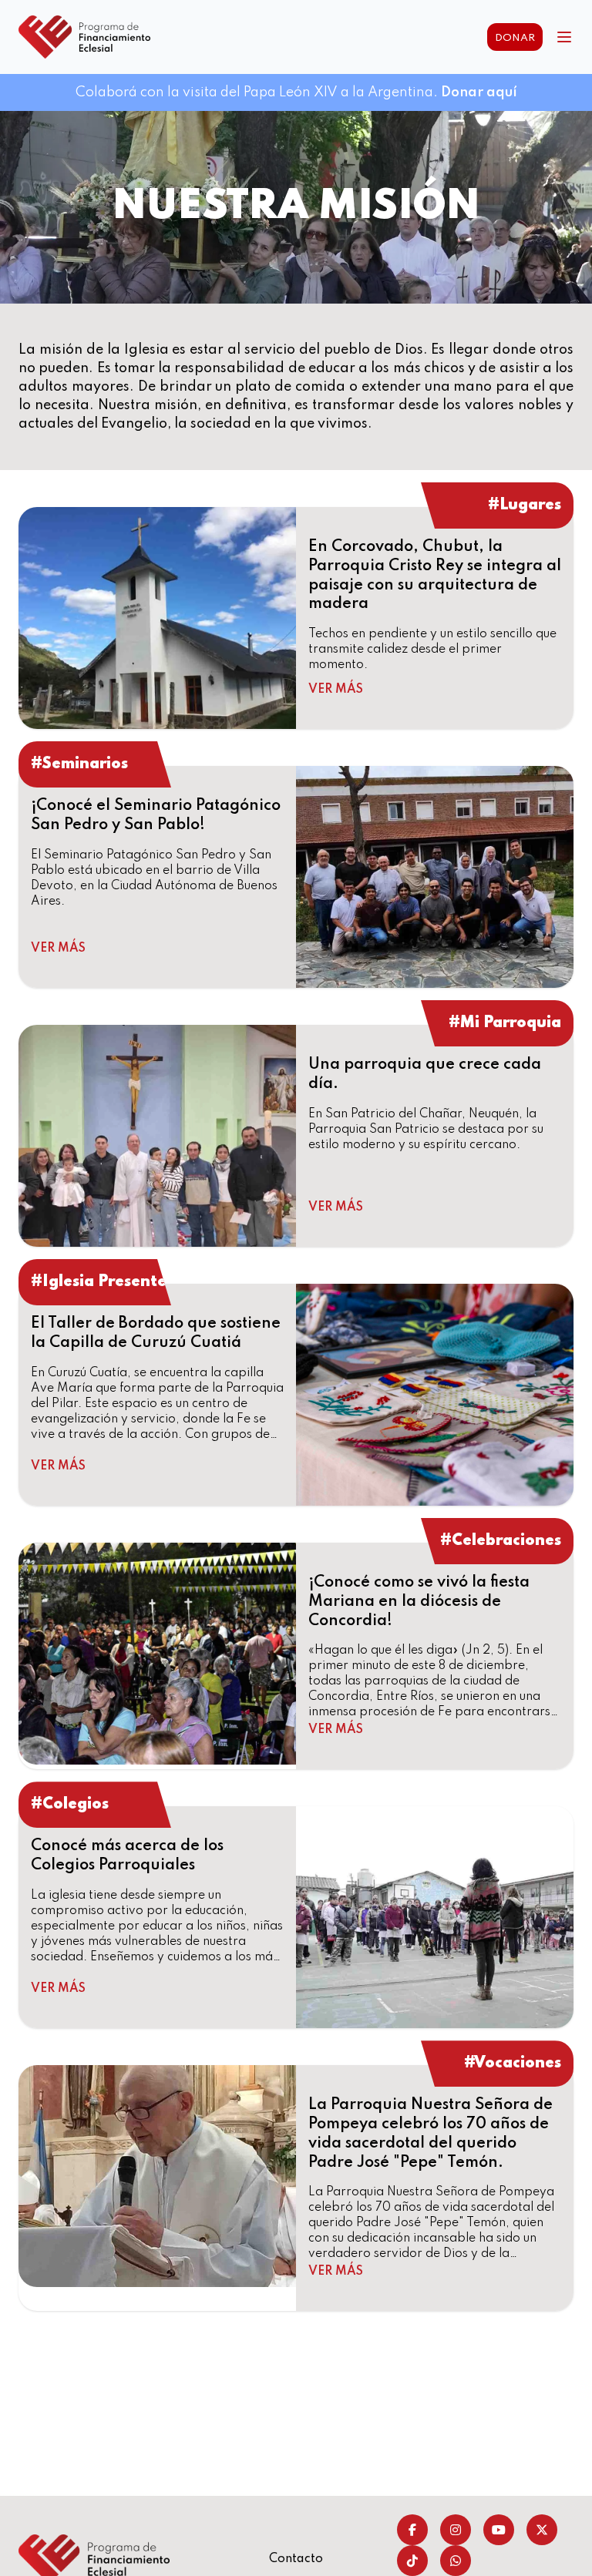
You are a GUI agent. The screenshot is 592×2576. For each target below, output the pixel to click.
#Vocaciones (513, 2064)
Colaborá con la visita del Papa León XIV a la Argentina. (296, 92)
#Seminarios (79, 764)
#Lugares (525, 505)
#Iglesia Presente (99, 1282)
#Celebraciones (501, 1541)
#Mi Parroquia (505, 1023)
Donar (515, 38)
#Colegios (70, 1805)
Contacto (296, 2559)
